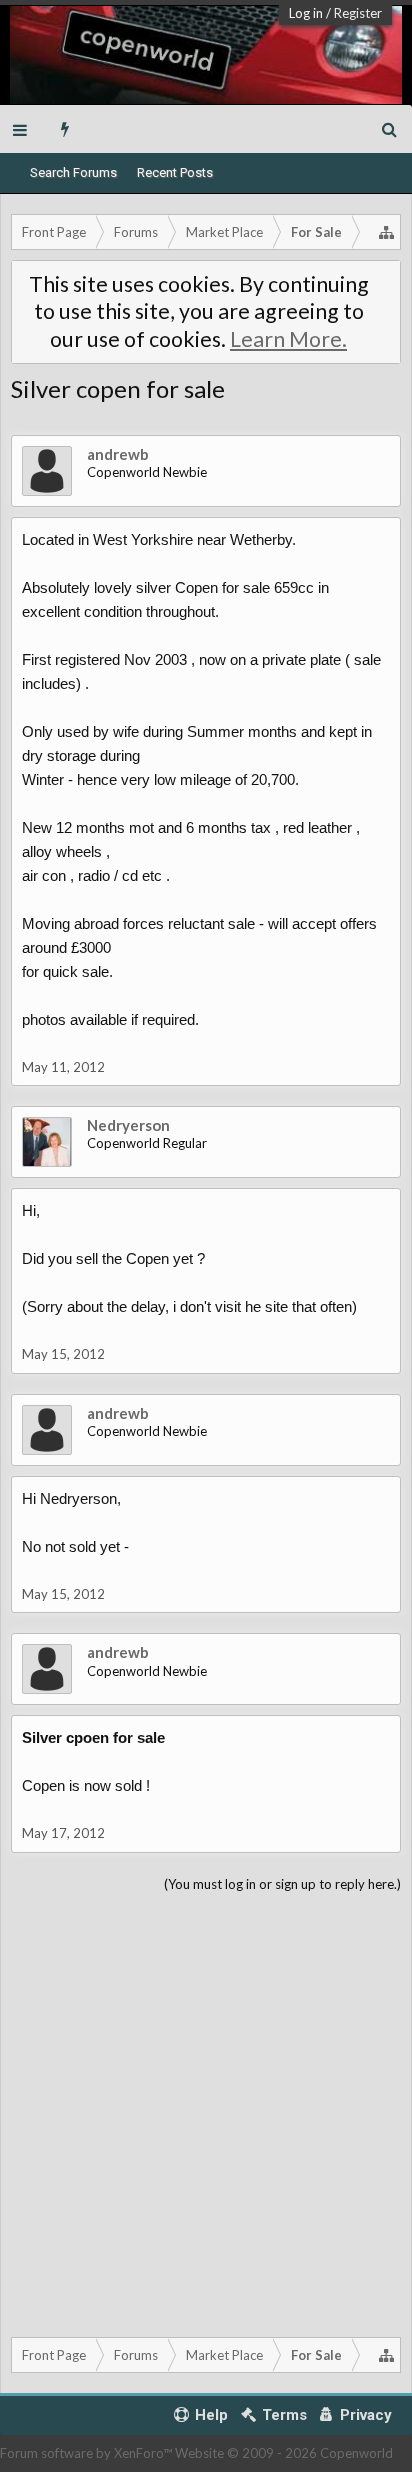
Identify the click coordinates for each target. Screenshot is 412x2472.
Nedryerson (128, 1125)
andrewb (118, 454)
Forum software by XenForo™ (87, 2453)
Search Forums (73, 172)
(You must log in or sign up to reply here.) (282, 1884)
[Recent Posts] (65, 129)
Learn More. (288, 339)
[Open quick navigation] (387, 232)
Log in (306, 13)
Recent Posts (175, 172)
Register (358, 13)
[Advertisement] (206, 2111)
